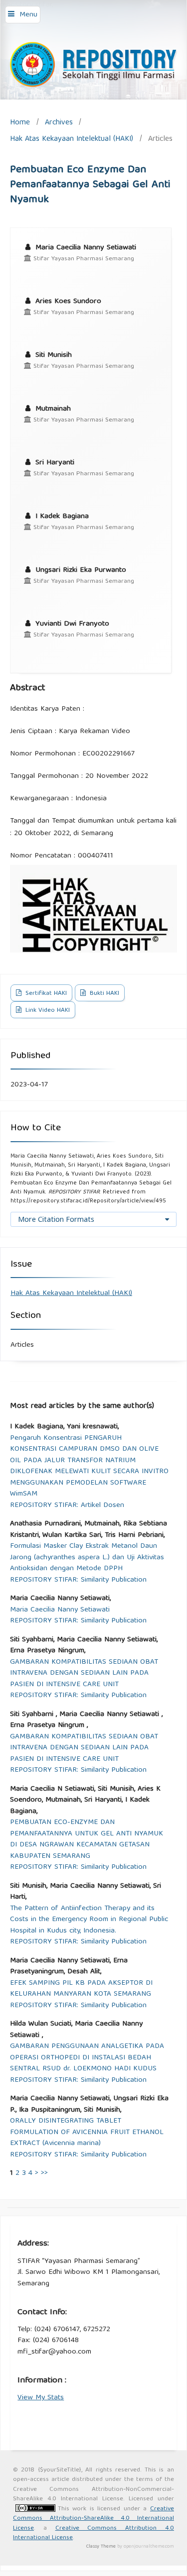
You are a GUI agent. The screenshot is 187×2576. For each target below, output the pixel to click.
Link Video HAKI (47, 1011)
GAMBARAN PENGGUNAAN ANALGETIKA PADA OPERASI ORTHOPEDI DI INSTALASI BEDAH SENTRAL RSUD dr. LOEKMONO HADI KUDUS (87, 2058)
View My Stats (41, 2398)
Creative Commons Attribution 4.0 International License (93, 2533)
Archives (59, 123)
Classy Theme (102, 2547)
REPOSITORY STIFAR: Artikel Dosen (67, 1506)
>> (44, 2173)
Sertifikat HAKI (45, 994)
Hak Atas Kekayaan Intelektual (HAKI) (72, 139)
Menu (28, 15)
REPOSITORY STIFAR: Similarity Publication (78, 1580)
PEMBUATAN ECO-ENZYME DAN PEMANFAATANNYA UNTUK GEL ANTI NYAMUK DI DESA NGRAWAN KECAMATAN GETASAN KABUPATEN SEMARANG (87, 1839)
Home (20, 123)
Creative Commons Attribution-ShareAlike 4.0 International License (93, 2519)
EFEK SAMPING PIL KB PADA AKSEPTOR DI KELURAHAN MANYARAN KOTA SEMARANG (81, 1989)
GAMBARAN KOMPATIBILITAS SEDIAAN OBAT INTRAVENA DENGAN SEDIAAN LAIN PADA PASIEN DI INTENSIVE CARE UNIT (84, 1674)
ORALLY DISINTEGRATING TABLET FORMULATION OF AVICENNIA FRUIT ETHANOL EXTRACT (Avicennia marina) (87, 2133)
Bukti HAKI (103, 994)
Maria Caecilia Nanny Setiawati (60, 1610)
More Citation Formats (56, 1219)
